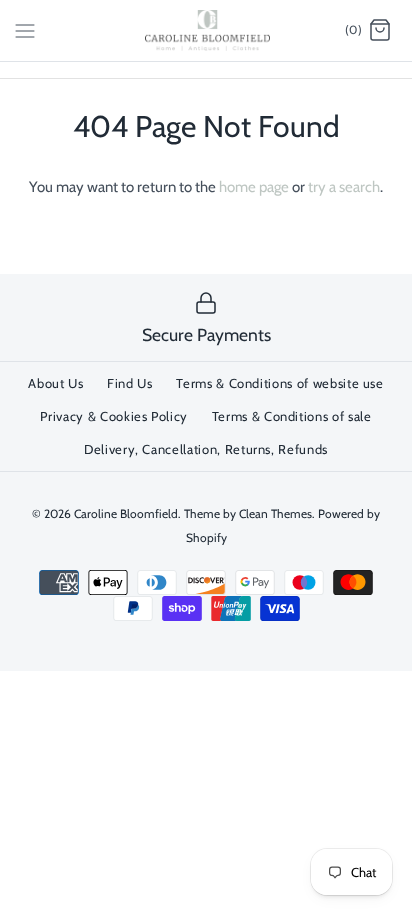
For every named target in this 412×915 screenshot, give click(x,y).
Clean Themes (275, 513)
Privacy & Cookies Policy (114, 416)
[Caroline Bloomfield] (206, 30)
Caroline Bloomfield (126, 513)
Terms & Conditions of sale (292, 416)
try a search (344, 187)
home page (254, 187)
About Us (55, 383)
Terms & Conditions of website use (279, 383)
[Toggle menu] (25, 30)
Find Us (130, 383)
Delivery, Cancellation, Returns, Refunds (206, 449)
